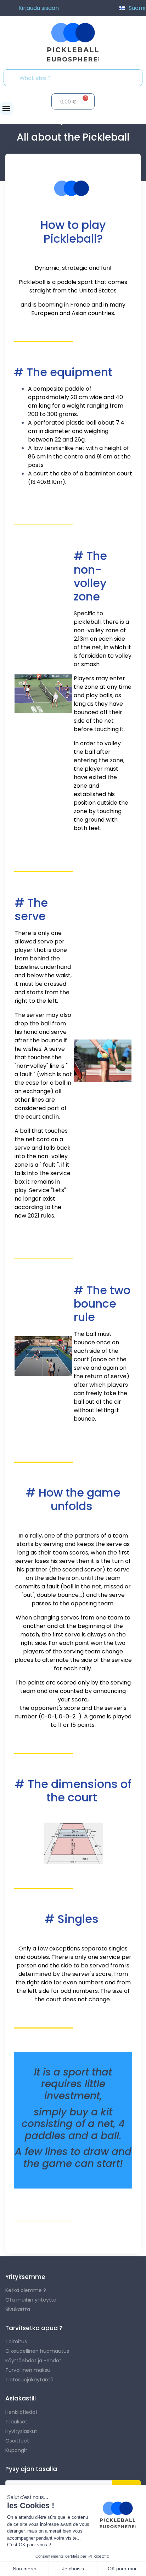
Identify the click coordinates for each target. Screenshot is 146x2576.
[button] (6, 108)
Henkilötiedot (21, 2412)
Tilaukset (16, 2422)
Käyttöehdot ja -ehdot (33, 2361)
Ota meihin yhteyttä (31, 2300)
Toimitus (16, 2341)
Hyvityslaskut (21, 2431)
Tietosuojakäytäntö (29, 2380)
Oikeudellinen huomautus (37, 2351)
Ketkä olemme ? (26, 2290)
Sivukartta (18, 2309)
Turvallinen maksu (28, 2370)
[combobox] (75, 78)
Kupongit (16, 2450)
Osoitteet (17, 2441)
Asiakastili (21, 2398)
